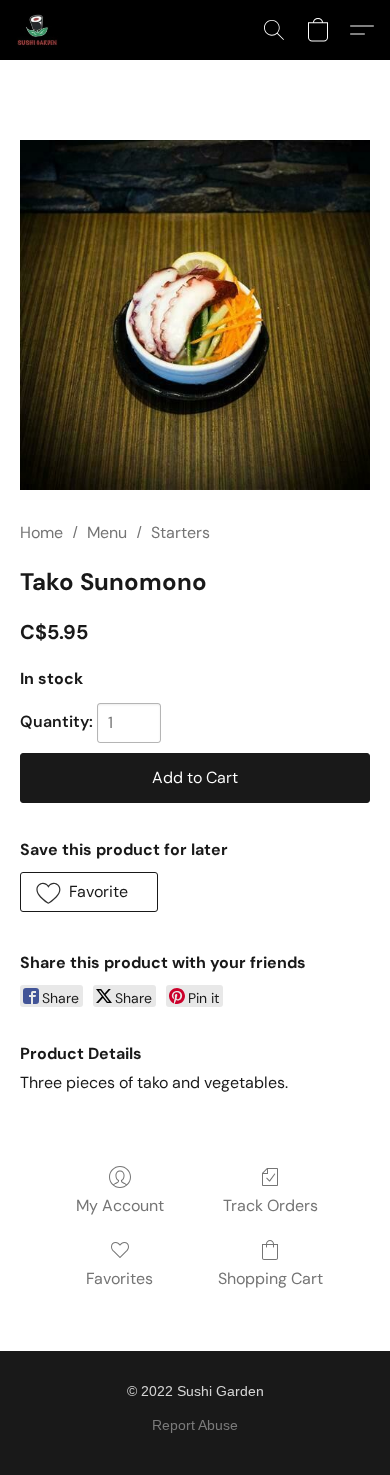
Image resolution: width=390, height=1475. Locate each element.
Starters (180, 532)
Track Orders (270, 1205)
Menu (107, 532)
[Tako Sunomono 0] (195, 315)
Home (41, 532)
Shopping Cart (270, 1278)
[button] (38, 30)
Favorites (119, 1278)
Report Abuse (195, 1425)
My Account (120, 1205)
